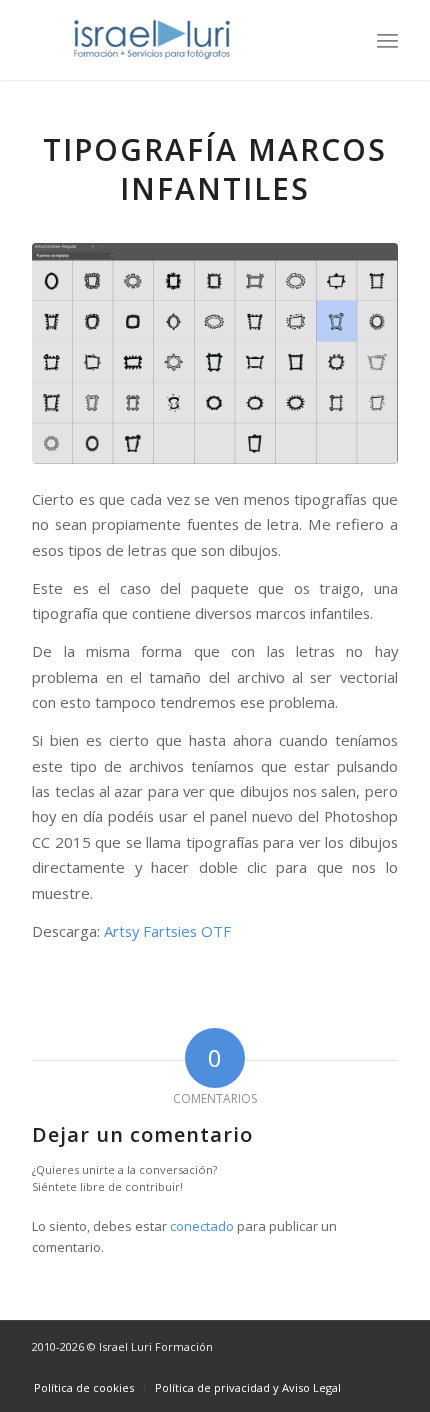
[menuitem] (387, 40)
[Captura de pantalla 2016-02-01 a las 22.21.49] (215, 353)
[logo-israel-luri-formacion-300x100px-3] (178, 40)
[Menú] (387, 40)
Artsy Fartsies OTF (167, 931)
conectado (202, 1226)
